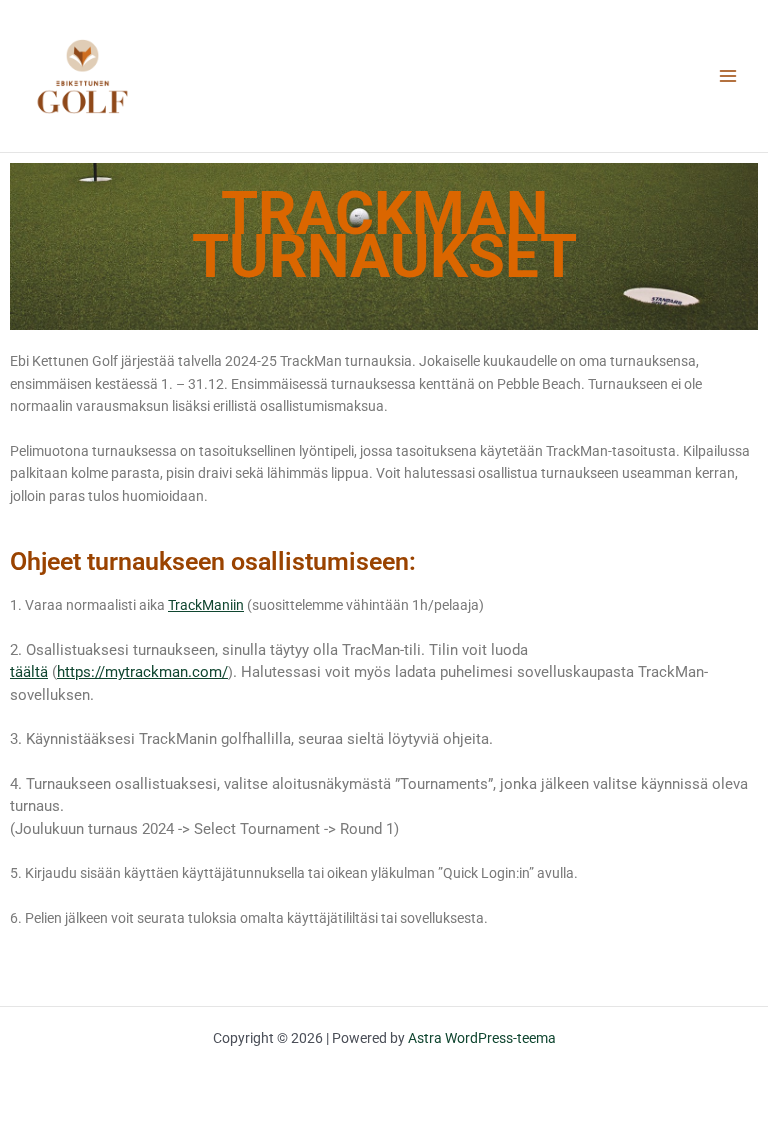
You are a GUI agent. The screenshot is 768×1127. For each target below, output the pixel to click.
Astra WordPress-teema (482, 1038)
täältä (29, 672)
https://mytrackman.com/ (142, 672)
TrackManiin (206, 605)
